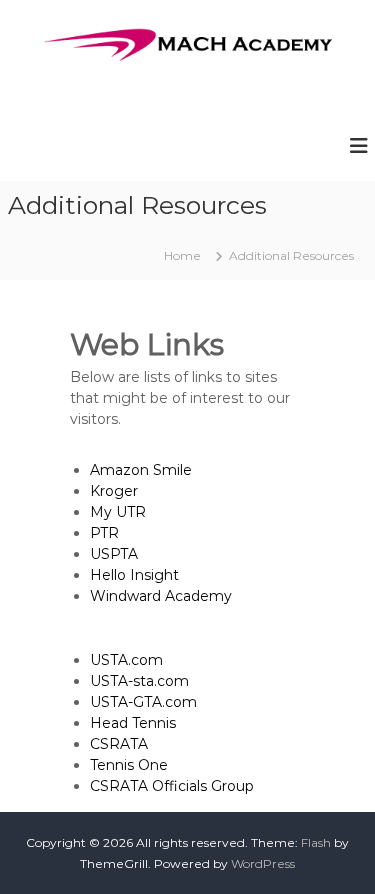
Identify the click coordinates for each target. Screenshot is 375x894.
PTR (104, 533)
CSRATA (119, 744)
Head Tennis (133, 723)
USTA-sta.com (139, 681)
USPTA (114, 554)
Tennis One (129, 765)
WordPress (263, 863)
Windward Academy (161, 596)
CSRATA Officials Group (172, 786)
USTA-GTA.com (143, 702)
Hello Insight (134, 575)
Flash (316, 842)
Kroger (114, 491)
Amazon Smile (141, 470)
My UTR (118, 512)
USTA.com (126, 660)
